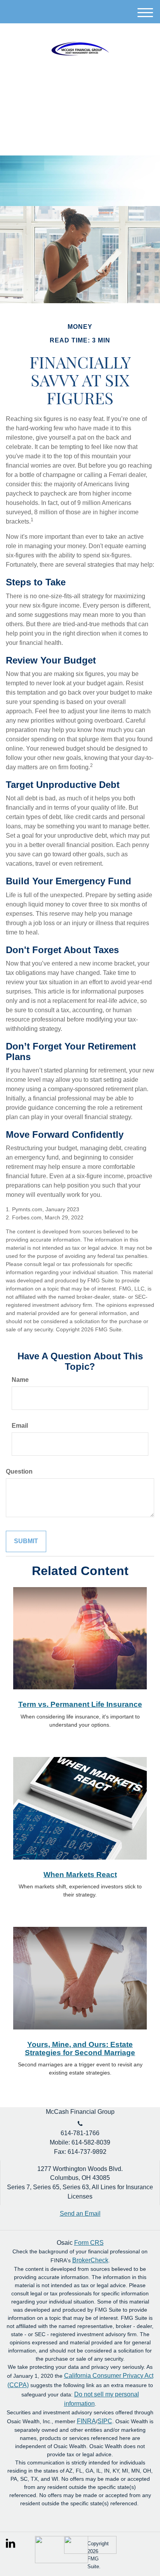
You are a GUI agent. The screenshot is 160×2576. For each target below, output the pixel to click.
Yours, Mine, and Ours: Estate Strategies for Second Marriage (80, 2049)
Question (19, 1471)
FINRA (86, 2421)
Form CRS (89, 2243)
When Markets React (80, 1875)
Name (20, 1380)
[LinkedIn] (11, 2541)
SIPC (105, 2421)
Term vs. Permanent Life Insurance (80, 1704)
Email (20, 1426)
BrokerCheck (90, 2260)
